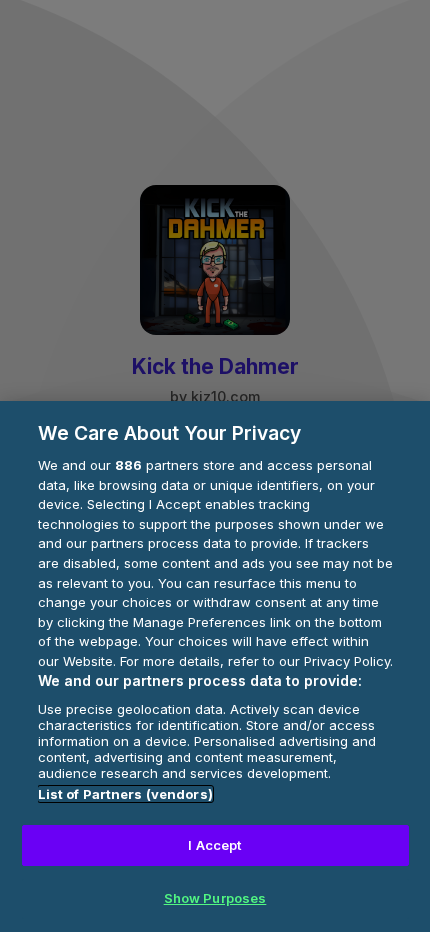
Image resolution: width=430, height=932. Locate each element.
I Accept (214, 845)
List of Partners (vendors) (125, 794)
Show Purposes (215, 898)
